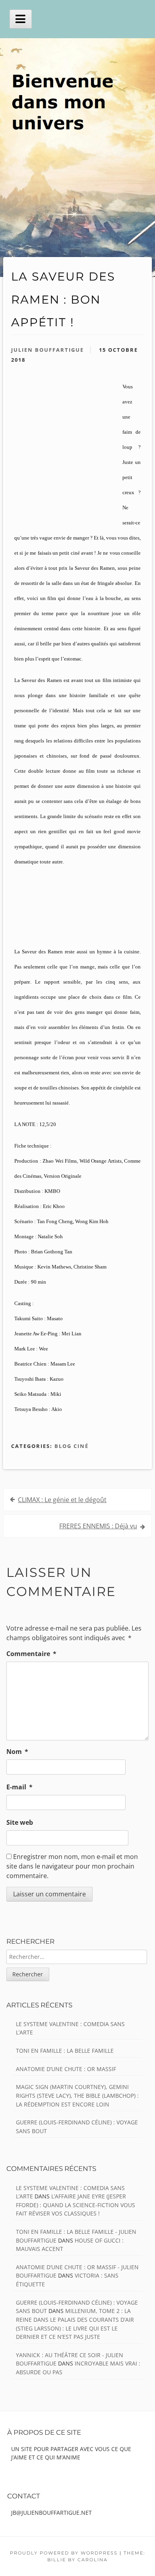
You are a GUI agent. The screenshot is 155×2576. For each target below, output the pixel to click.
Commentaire (31, 1654)
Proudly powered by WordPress (64, 2553)
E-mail (19, 1787)
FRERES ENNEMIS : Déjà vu (98, 1526)
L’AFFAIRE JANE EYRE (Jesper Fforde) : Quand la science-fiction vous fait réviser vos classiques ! (76, 2205)
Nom (17, 1752)
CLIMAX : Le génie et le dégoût (62, 1500)
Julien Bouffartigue (47, 350)
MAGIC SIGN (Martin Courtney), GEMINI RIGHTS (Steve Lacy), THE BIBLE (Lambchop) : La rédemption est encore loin (77, 2095)
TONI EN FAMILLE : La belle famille (65, 2051)
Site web (20, 1822)
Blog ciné (72, 1446)
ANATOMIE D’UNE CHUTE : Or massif (66, 2069)
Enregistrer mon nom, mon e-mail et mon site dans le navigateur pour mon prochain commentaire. (72, 1866)
